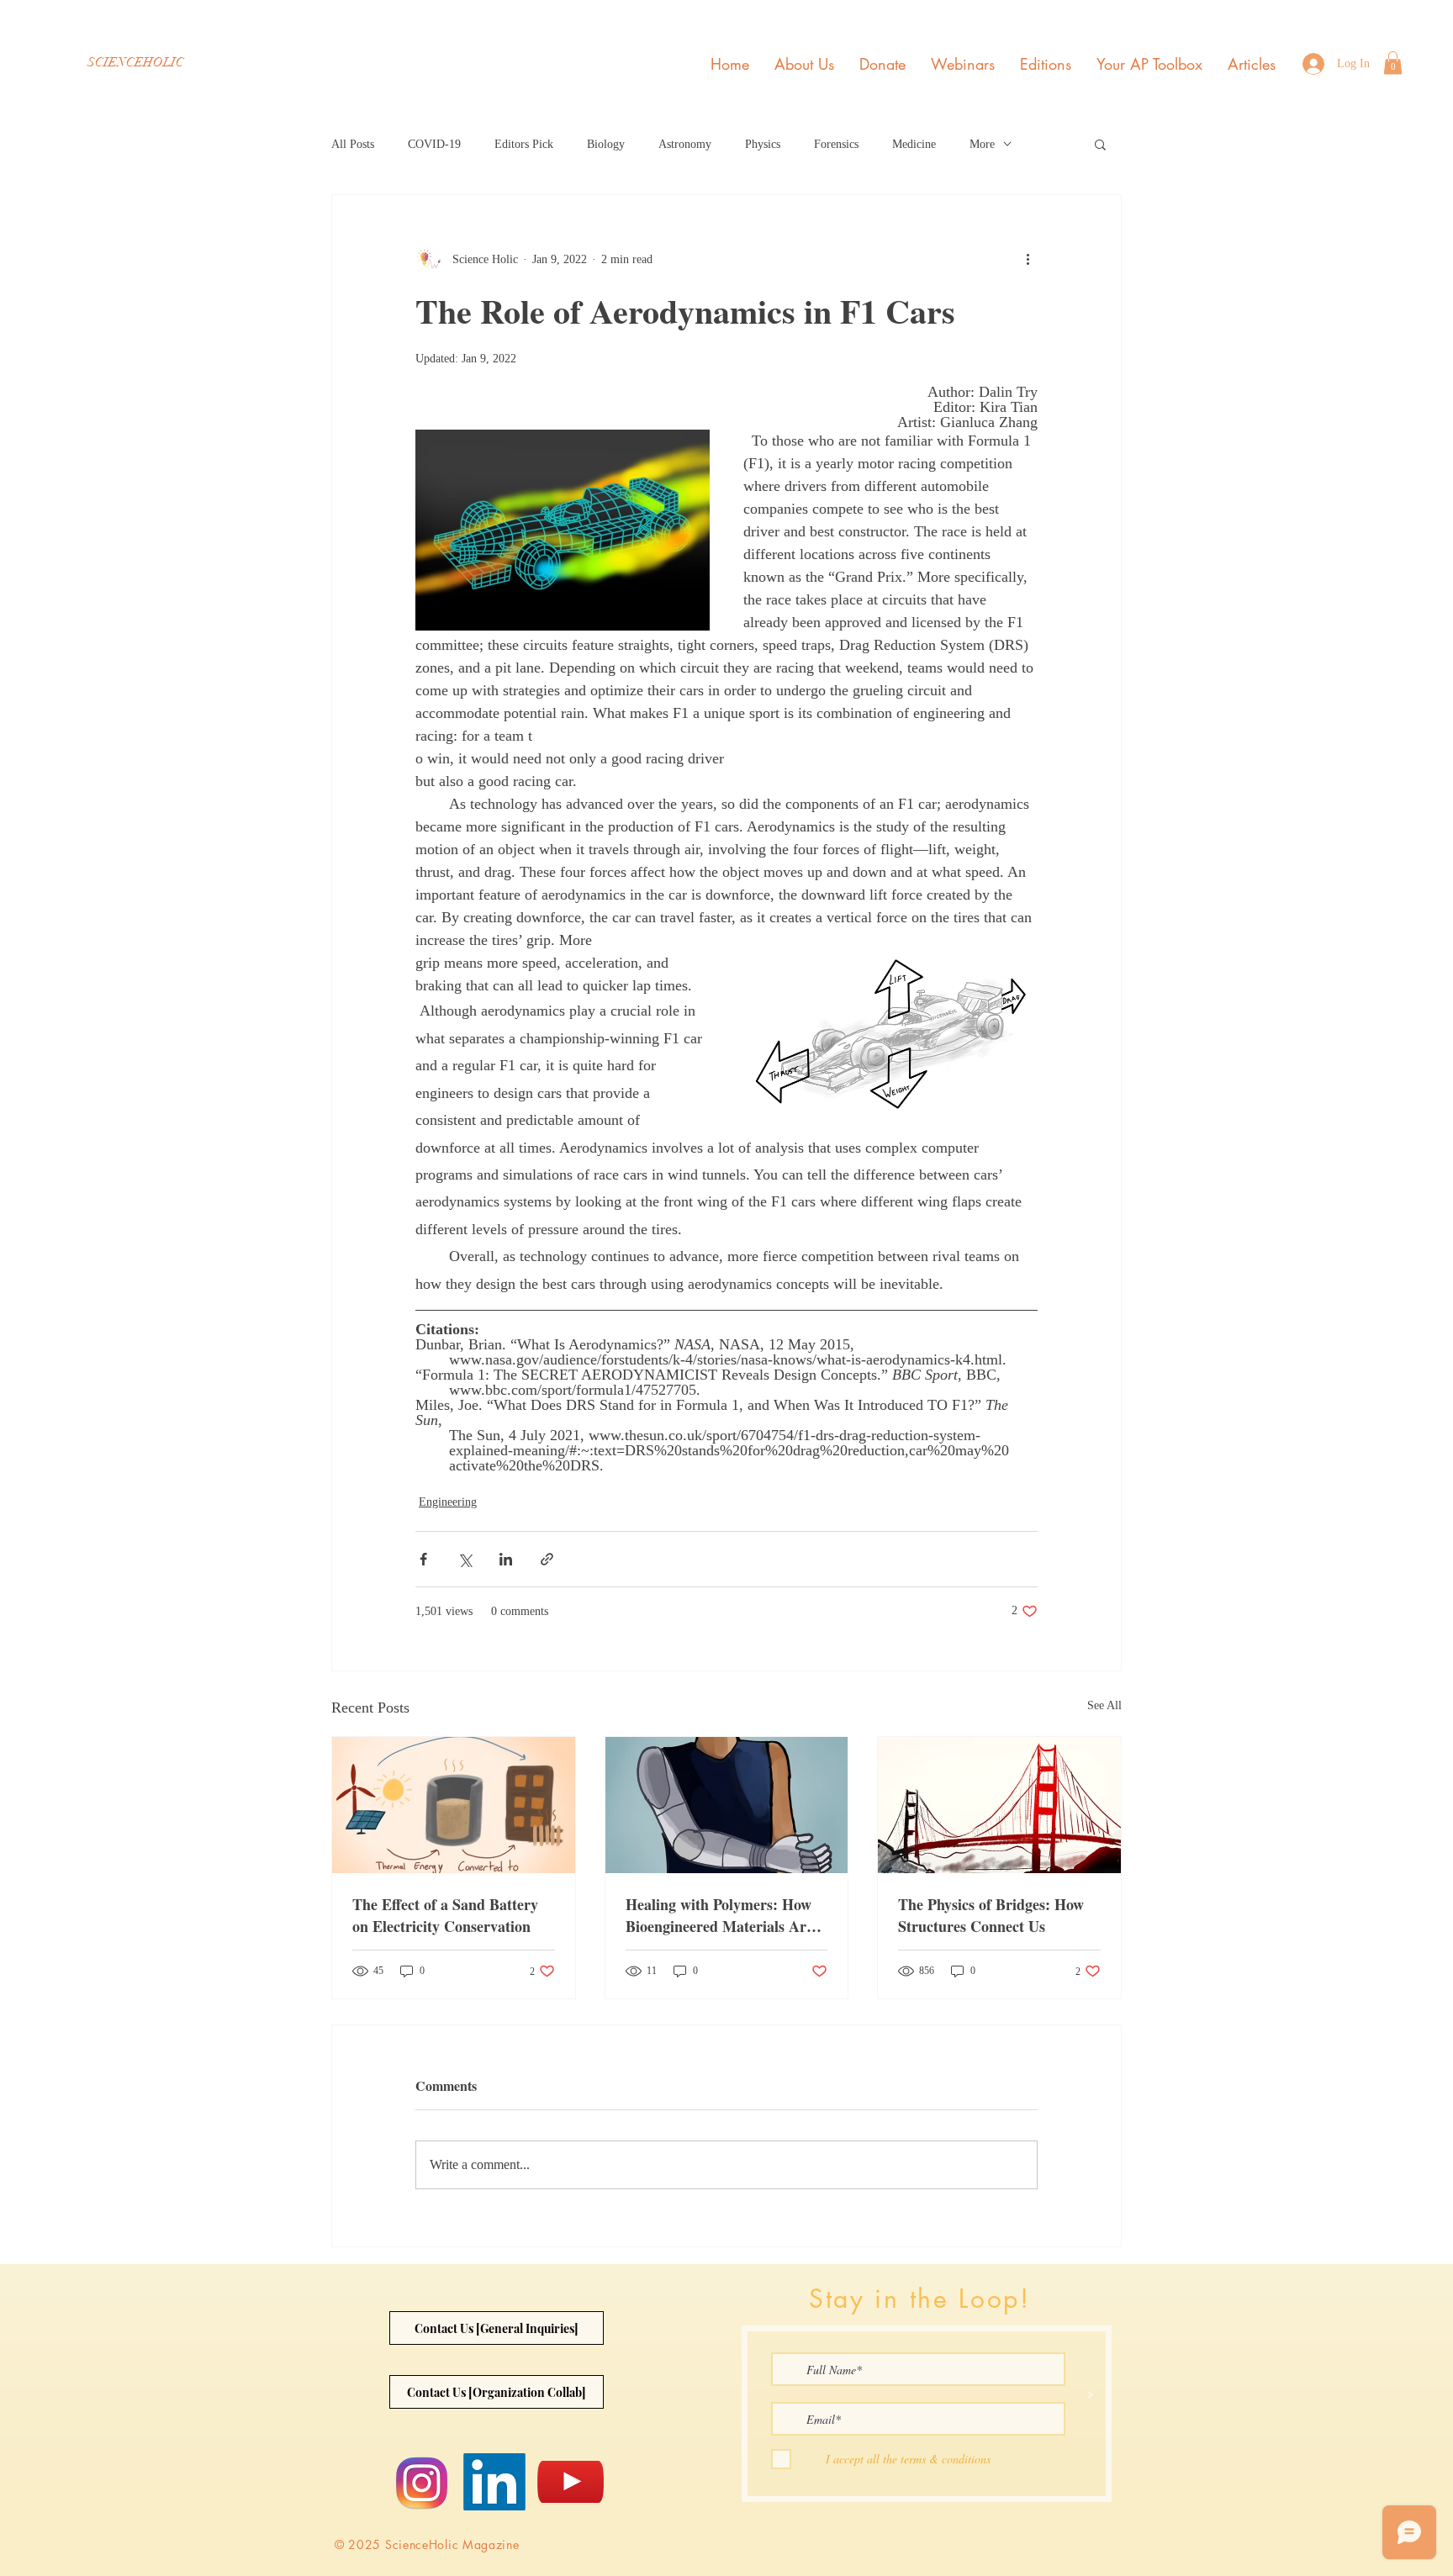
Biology (606, 144)
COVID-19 (434, 144)
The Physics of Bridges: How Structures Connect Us (991, 1915)
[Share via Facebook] (423, 1559)
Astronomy (685, 144)
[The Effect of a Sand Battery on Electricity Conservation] (454, 1805)
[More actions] (1028, 259)
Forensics (836, 144)
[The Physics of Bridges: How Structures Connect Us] (999, 1805)
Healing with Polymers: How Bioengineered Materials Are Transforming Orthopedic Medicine (719, 1915)
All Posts (353, 144)
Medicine (914, 144)
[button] (1393, 63)
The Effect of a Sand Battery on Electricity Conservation (445, 1915)
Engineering (448, 1502)
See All (1104, 1705)
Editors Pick (524, 144)
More (982, 144)
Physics (763, 144)
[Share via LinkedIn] (506, 1559)
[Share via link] (547, 1559)
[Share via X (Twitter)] (465, 1559)
